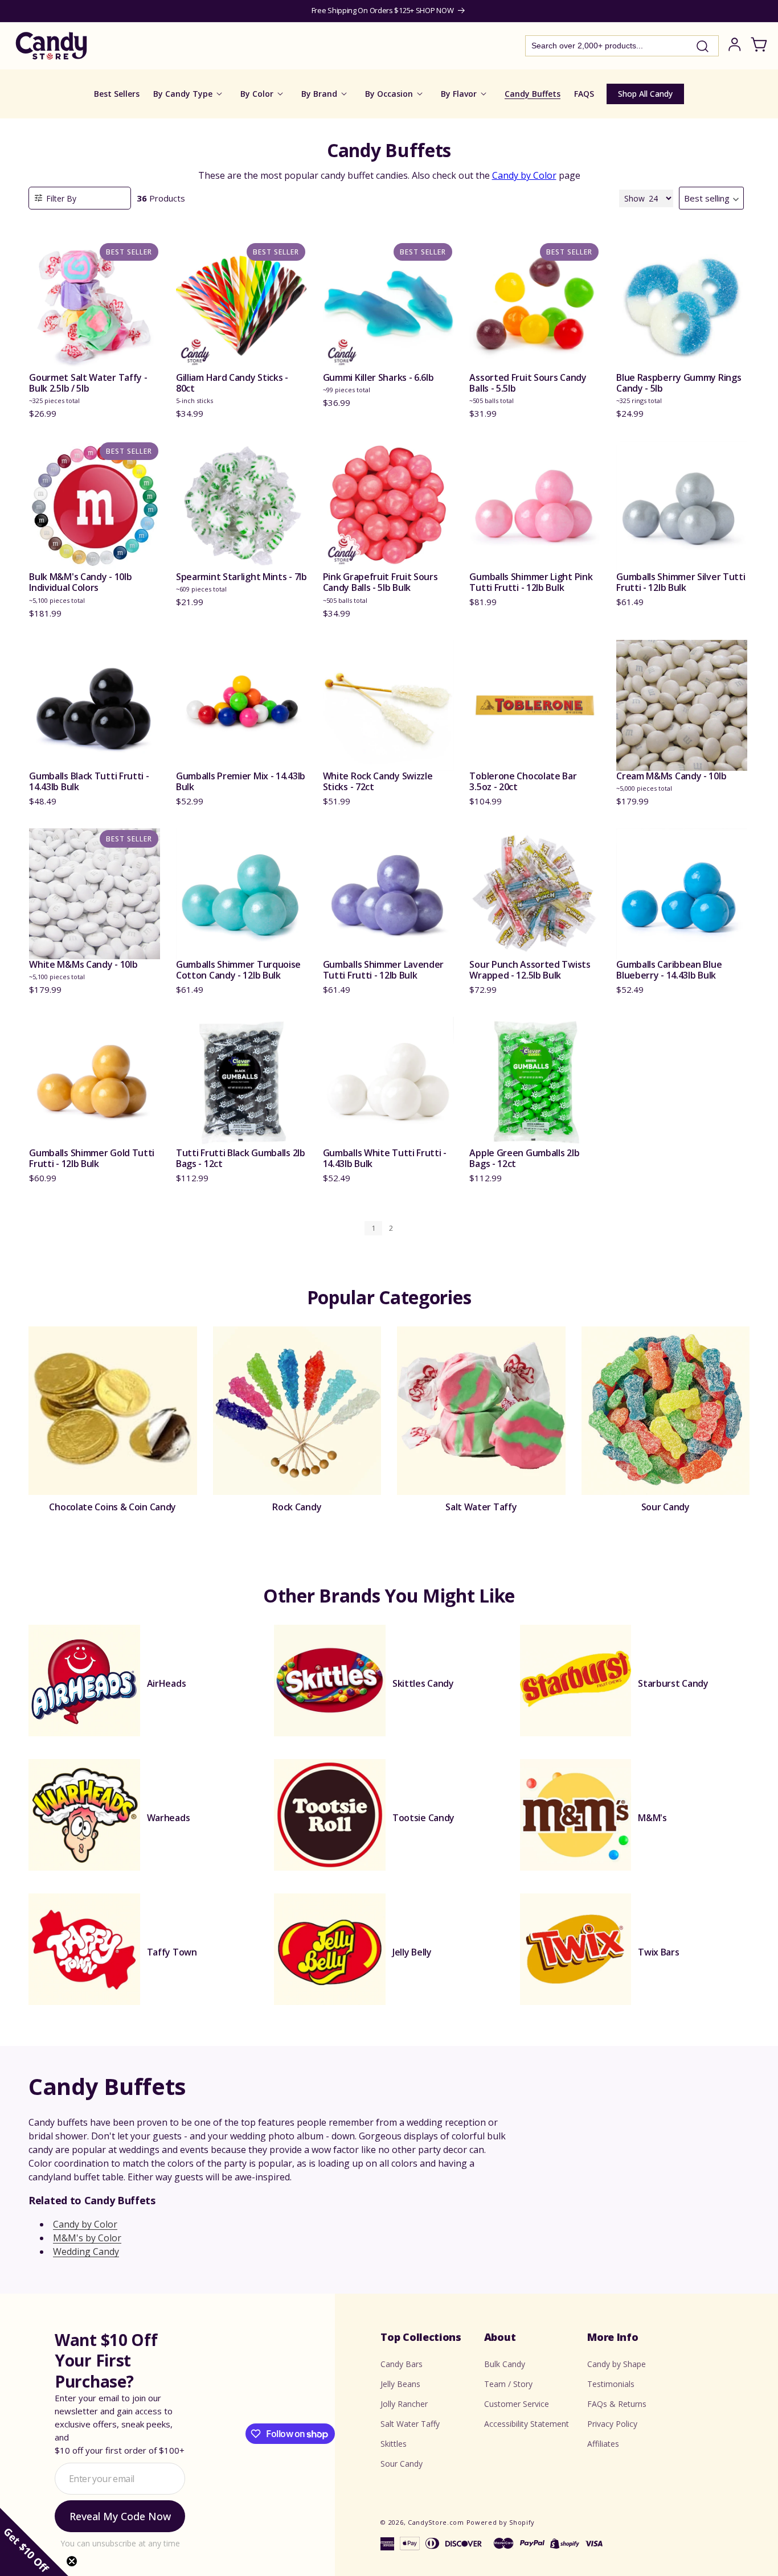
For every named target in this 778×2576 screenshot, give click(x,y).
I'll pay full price (389, 1399)
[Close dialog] (504, 1168)
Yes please (389, 1367)
